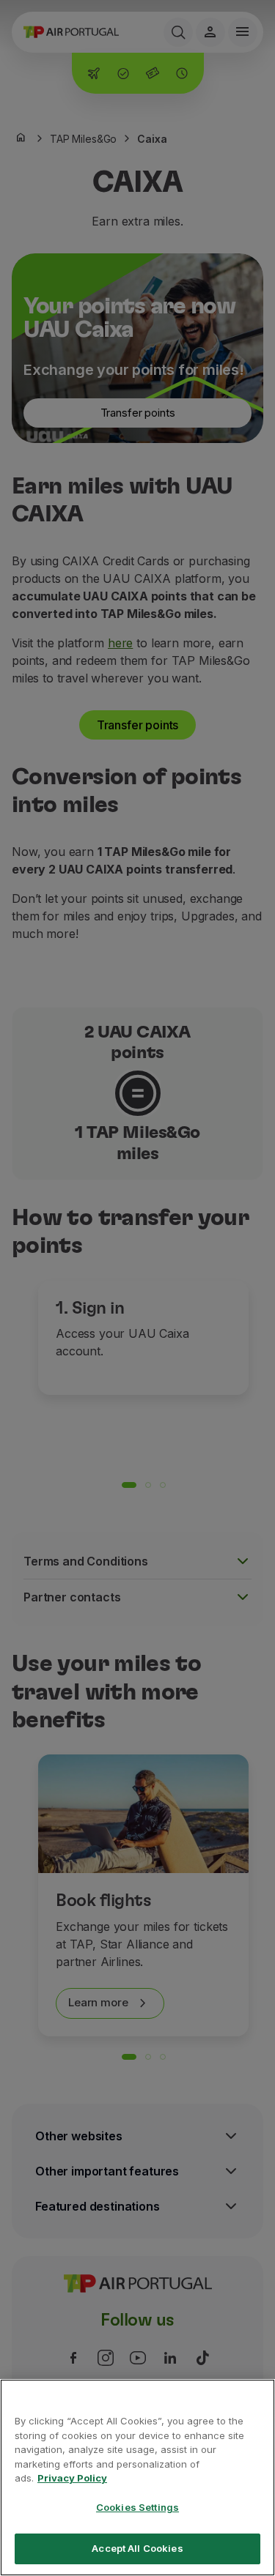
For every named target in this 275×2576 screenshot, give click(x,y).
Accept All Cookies (137, 2548)
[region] (137, 2478)
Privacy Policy (72, 2478)
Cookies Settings (137, 2507)
